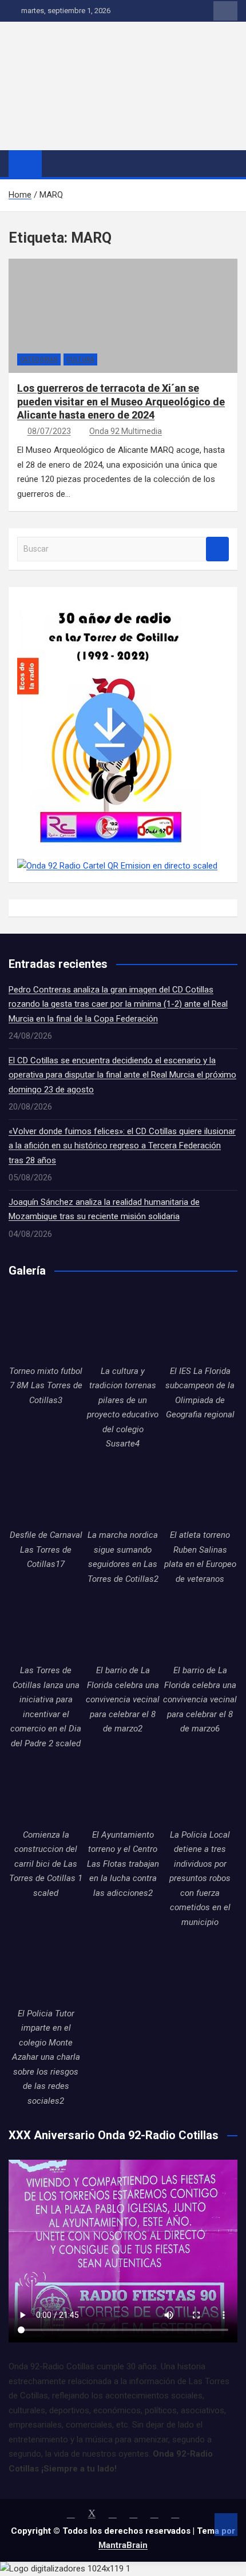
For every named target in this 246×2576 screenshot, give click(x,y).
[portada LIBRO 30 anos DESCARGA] (110, 602)
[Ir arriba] (226, 2525)
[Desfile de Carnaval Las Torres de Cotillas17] (46, 1491)
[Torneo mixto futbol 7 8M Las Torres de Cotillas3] (46, 1327)
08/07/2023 (49, 431)
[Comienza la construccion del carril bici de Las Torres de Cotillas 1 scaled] (46, 1791)
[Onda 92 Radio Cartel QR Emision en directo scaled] (117, 866)
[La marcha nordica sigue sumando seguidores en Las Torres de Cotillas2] (123, 1491)
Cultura (80, 359)
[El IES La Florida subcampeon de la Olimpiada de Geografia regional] (200, 1327)
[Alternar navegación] (56, 163)
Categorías (39, 359)
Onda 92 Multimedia (126, 431)
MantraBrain (123, 2545)
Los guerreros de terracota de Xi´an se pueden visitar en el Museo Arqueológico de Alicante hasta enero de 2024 (121, 401)
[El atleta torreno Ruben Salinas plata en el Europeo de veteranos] (200, 1491)
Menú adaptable (225, 11)
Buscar (217, 549)
